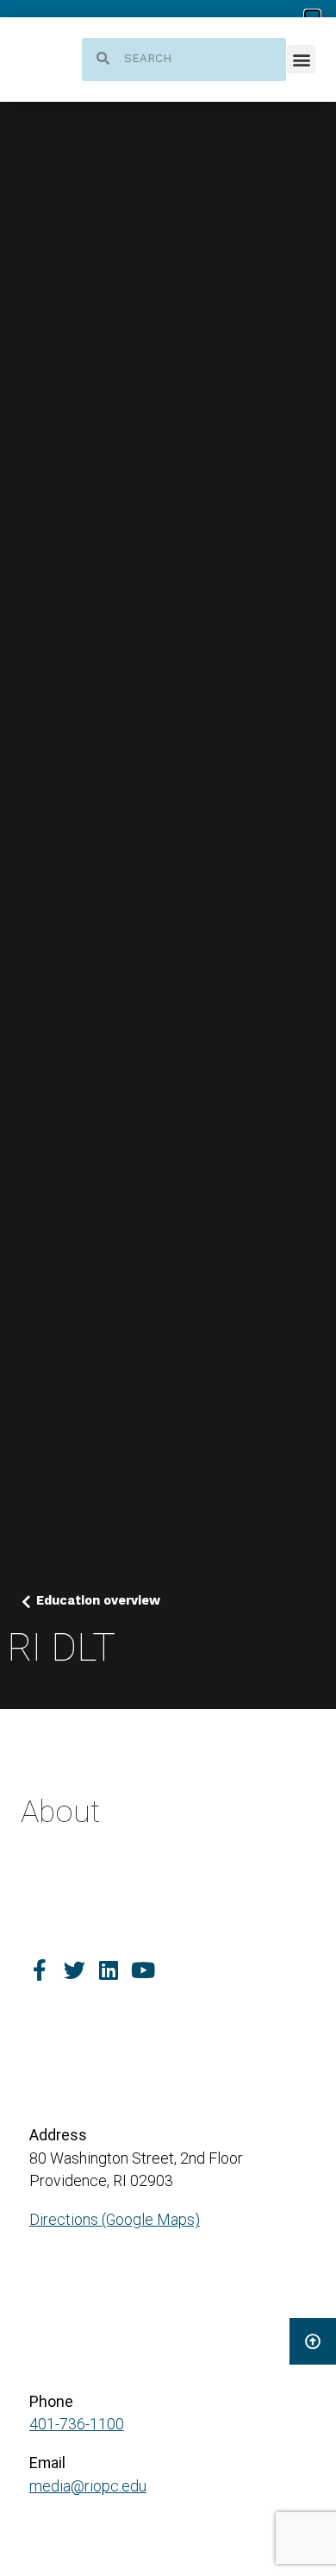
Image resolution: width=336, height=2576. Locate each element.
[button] (301, 59)
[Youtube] (143, 1970)
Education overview (98, 1600)
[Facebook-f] (40, 1970)
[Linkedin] (109, 1970)
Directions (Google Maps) (115, 2219)
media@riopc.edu (88, 2486)
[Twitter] (75, 1970)
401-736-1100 (77, 2424)
